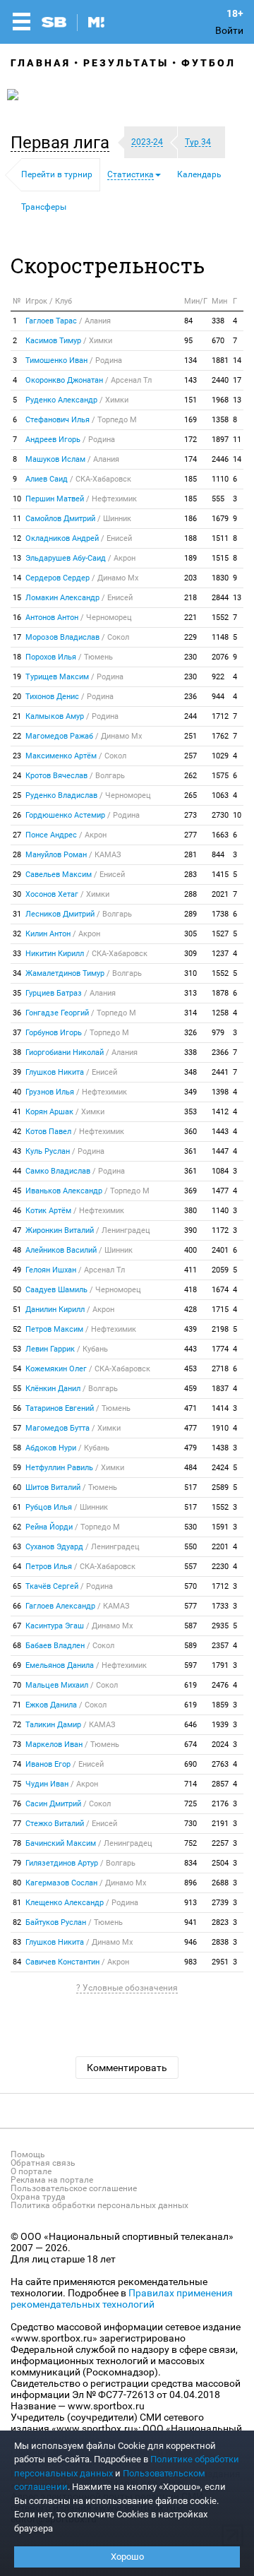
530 (190, 1527)
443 (190, 1349)
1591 (220, 1527)
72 (17, 1725)
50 (17, 1290)
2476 (220, 1685)
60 (17, 1487)
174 (190, 459)
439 (190, 1329)
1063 (220, 795)
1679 (220, 519)
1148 (220, 637)
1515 (220, 558)
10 (17, 499)
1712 (220, 716)
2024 (220, 1745)
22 (17, 736)
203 (190, 578)
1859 (220, 1705)
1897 (220, 440)
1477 (220, 1191)
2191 (220, 1824)
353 (190, 1112)
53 (17, 1349)
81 (17, 1903)
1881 (220, 360)
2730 (220, 815)
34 (17, 973)
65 (17, 1586)
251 (190, 736)
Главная (41, 63)
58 (17, 1448)
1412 (220, 1112)
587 (190, 1626)
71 (17, 1705)
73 (17, 1745)
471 (190, 1408)
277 (190, 835)
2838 (220, 1942)
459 (190, 1389)
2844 (220, 598)
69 (17, 1665)
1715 (220, 1310)
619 (190, 1685)
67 (17, 1626)
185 (190, 479)
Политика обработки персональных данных (99, 2205)
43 (17, 1151)
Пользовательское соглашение (74, 2188)
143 (190, 380)
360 (190, 1132)
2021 (220, 894)
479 (190, 1448)
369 (190, 1191)
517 (190, 1487)
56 (17, 1408)
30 (17, 894)
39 (17, 1072)
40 (17, 1092)
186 (190, 519)
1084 (220, 1171)
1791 (220, 1665)
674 (190, 1745)
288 (190, 894)
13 (237, 400)
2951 (220, 1962)
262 (190, 776)
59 (17, 1468)
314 (190, 1013)
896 (190, 1883)
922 (218, 677)
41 (17, 1112)
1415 (220, 875)
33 (17, 954)
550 (190, 1547)
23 (17, 756)
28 (17, 855)
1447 (220, 1151)
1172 (220, 1230)
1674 (220, 1290)
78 (17, 1843)
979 (218, 1033)
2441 (220, 1072)
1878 (220, 993)
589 (190, 1646)
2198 (220, 1329)
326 (190, 1033)
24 (17, 776)
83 (17, 1942)
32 (17, 934)
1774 (220, 1349)
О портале (31, 2171)
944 (218, 697)
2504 (220, 1863)
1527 (220, 934)
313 (190, 993)
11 (237, 440)
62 (17, 1527)
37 (17, 1033)
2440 (220, 380)
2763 (220, 1764)
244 (190, 716)
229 (190, 637)
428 (190, 1310)
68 (17, 1646)
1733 (220, 1606)
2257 (220, 1843)
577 (190, 1606)
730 (190, 1824)
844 (218, 855)
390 (190, 1230)
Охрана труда (38, 2197)
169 (190, 420)
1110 (220, 479)
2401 (220, 1250)
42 (17, 1132)
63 (17, 1547)
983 (190, 1962)
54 (17, 1369)
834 (190, 1863)
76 (17, 1804)
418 (190, 1290)
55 (17, 1389)
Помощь (28, 2154)
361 (190, 1151)
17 (237, 380)
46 (17, 1211)
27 (17, 835)
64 (17, 1567)
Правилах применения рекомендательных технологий (122, 2298)
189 (190, 558)
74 (17, 1764)
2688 (220, 1883)
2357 (220, 1646)
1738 (220, 914)
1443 (220, 1132)
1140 (220, 1211)
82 (17, 1922)
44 (17, 1171)
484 (190, 1468)
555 (218, 499)
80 (17, 1883)
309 (190, 954)
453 (190, 1369)
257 (190, 756)
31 (17, 914)
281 (190, 855)
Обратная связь (43, 2163)
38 (17, 1053)
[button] (64, 143)
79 (17, 1863)
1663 (220, 835)
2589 (220, 1487)
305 (190, 934)
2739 (220, 1903)
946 (190, 1942)
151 (190, 400)
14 (237, 360)
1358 (220, 420)
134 (190, 360)
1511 (220, 538)
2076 (220, 657)
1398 (220, 1092)
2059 (220, 1270)
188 (190, 538)
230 (190, 657)
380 (190, 1211)
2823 (220, 1922)
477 (190, 1428)
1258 (220, 1013)
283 (190, 875)
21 (17, 716)
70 (17, 1685)
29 (17, 875)
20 (17, 697)
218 (190, 598)
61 (17, 1507)
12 (17, 538)
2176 (220, 1804)
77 (17, 1824)
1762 (220, 736)
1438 (220, 1448)
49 (17, 1270)
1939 (220, 1725)
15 (17, 598)
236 (190, 697)
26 (17, 815)
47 (17, 1230)
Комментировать (127, 2068)
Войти (229, 30)
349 (190, 1092)
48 (17, 1250)
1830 (220, 578)
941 (190, 1922)
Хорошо (127, 2557)
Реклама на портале (52, 2180)
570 (190, 1586)
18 (17, 657)
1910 (220, 1428)
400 (190, 1250)
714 (190, 1784)
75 (17, 1784)
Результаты (126, 63)
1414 (220, 1408)
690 (190, 1764)
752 (190, 1843)
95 (188, 341)
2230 (220, 1567)
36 (17, 1013)
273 (190, 815)
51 (17, 1310)
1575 (220, 776)
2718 (220, 1369)
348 (190, 1072)
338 (218, 321)
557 (190, 1567)
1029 (220, 756)
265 (190, 795)
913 (190, 1903)
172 (190, 440)
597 (190, 1665)
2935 (220, 1626)
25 (17, 795)
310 (190, 973)
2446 (220, 459)
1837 (220, 1389)
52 (17, 1329)
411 (190, 1270)
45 (17, 1191)
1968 (220, 400)
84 (188, 321)
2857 (220, 1784)
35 (17, 993)
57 (17, 1428)
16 (17, 618)
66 (17, 1606)
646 (190, 1725)
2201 (220, 1547)
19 (17, 677)
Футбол (208, 63)
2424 (220, 1468)
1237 (220, 954)
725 (190, 1804)
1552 (220, 618)
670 (218, 341)
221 (190, 618)
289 (190, 914)
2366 (220, 1053)
